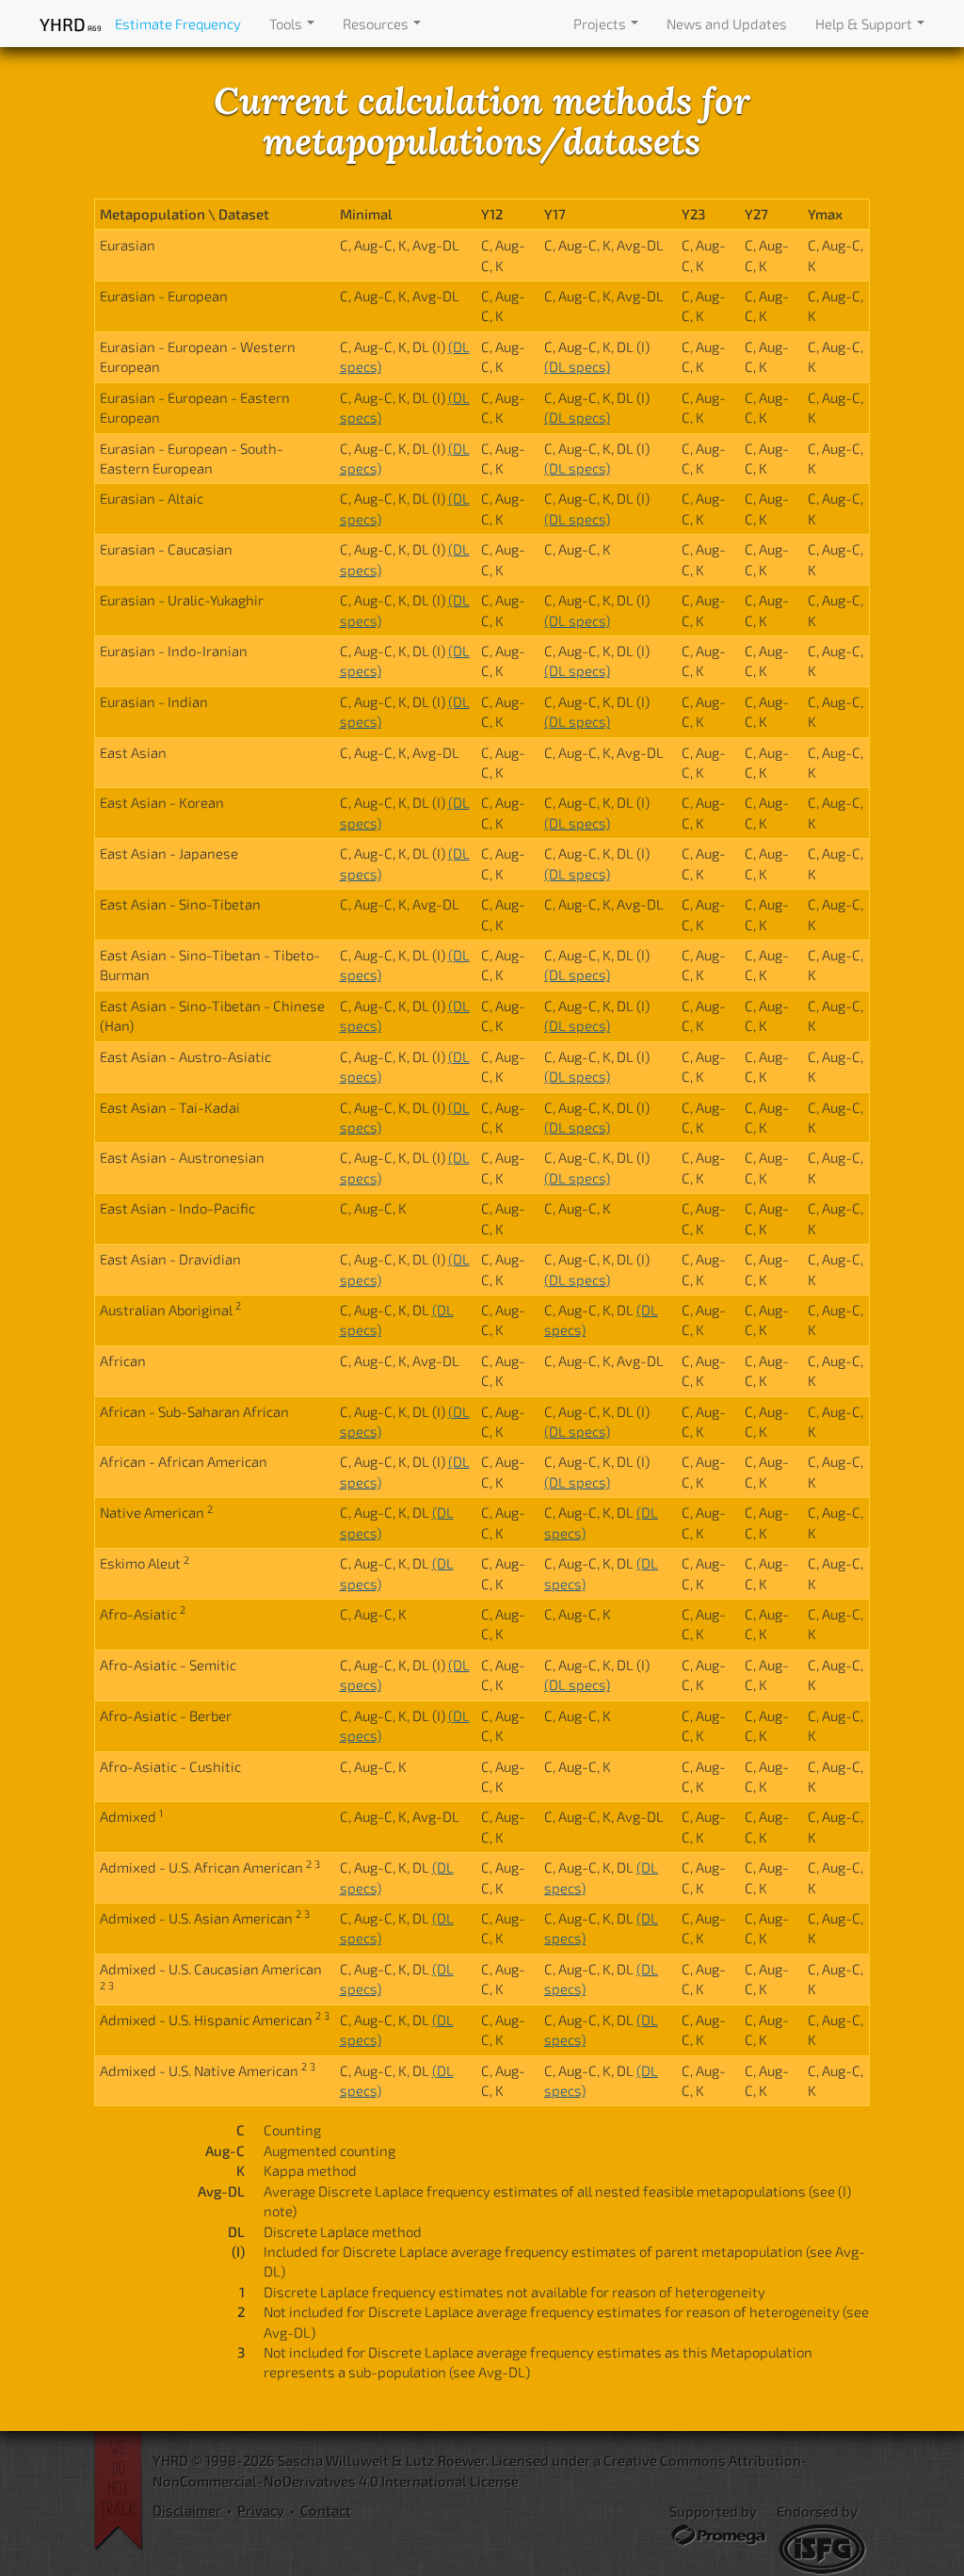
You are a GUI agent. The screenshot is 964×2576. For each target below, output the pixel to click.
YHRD (70, 24)
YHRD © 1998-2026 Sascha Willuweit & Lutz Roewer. (321, 2460)
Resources (377, 24)
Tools (287, 24)
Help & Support (865, 24)
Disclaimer (187, 2510)
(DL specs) (577, 366)
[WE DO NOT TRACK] (123, 2491)
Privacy (261, 2510)
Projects (601, 24)
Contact (326, 2510)
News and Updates (727, 24)
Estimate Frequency (178, 24)
